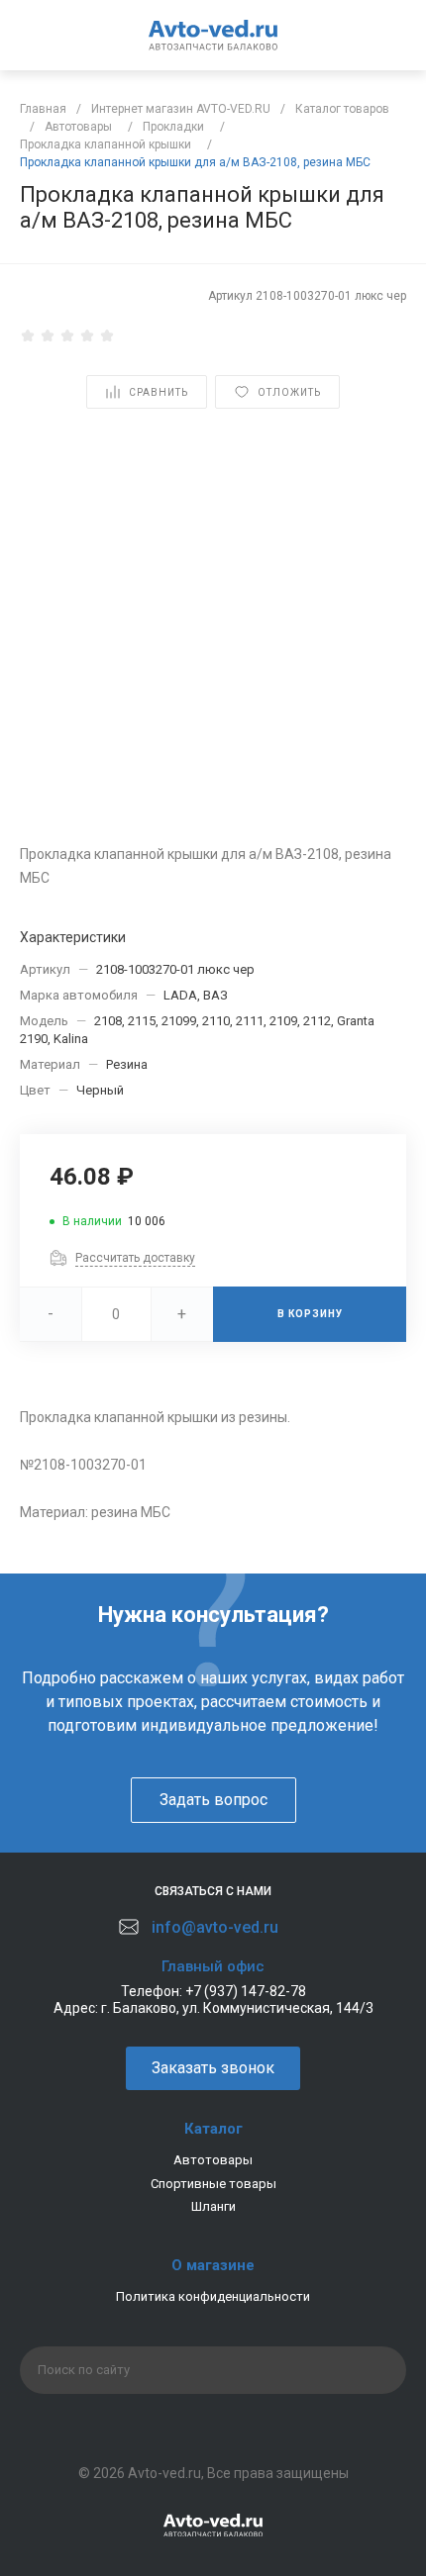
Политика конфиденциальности (213, 2296)
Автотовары (213, 2160)
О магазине (213, 2265)
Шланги (213, 2206)
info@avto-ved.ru (215, 1927)
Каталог (213, 2129)
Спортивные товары (213, 2184)
